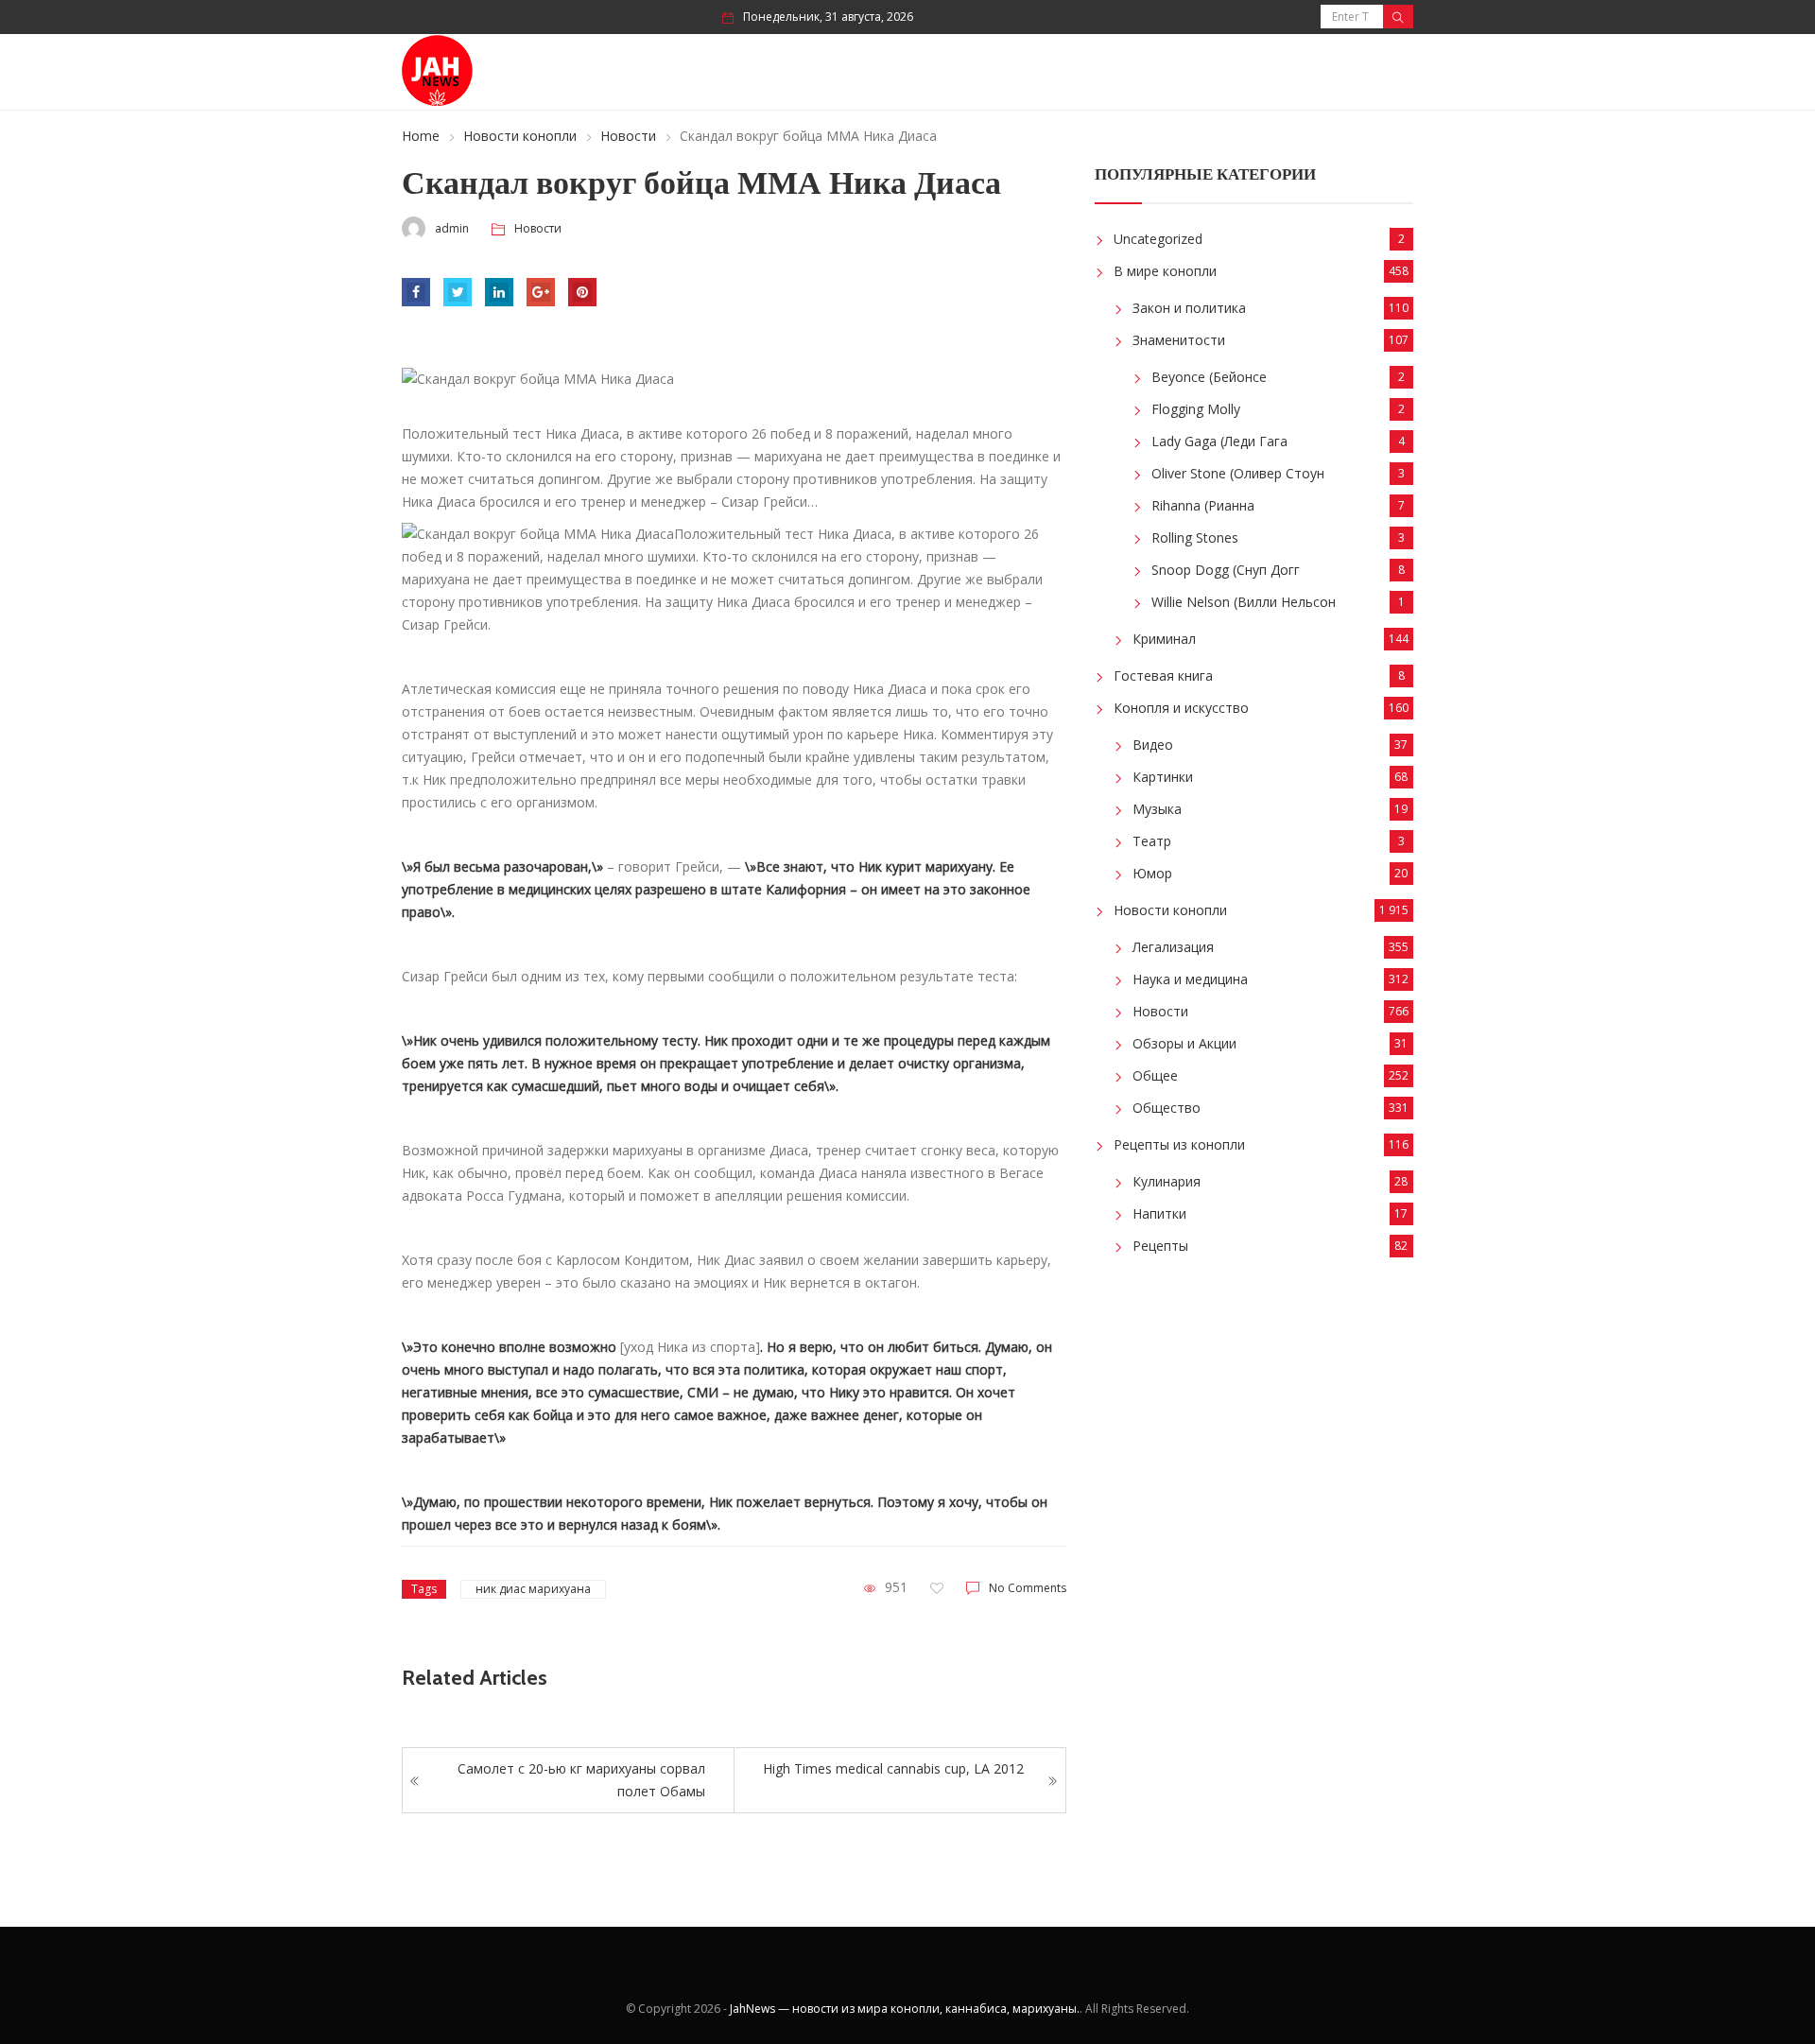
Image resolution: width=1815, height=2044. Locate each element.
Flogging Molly (1196, 409)
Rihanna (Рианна (1203, 505)
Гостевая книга (1163, 676)
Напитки (1159, 1213)
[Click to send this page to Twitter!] (458, 292)
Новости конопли (520, 136)
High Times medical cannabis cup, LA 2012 (893, 1768)
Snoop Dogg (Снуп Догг (1226, 570)
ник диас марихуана (533, 1589)
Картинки (1163, 777)
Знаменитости (1179, 340)
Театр (1152, 841)
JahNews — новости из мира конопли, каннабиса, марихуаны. (905, 2009)
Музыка (1157, 809)
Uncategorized (1158, 239)
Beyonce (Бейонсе (1209, 377)
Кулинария (1167, 1181)
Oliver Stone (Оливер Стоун (1238, 473)
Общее (1155, 1075)
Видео (1153, 745)
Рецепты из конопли (1179, 1144)
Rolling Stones (1195, 537)
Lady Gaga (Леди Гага (1219, 441)
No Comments (1028, 1588)
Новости (628, 136)
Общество (1167, 1108)
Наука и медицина (1190, 979)
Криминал (1164, 639)
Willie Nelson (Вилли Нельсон (1244, 602)
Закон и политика (1189, 308)
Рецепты (1160, 1246)
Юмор (1152, 873)
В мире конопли (1165, 271)
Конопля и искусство (1181, 708)
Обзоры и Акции (1184, 1043)
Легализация (1173, 947)
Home (421, 136)
